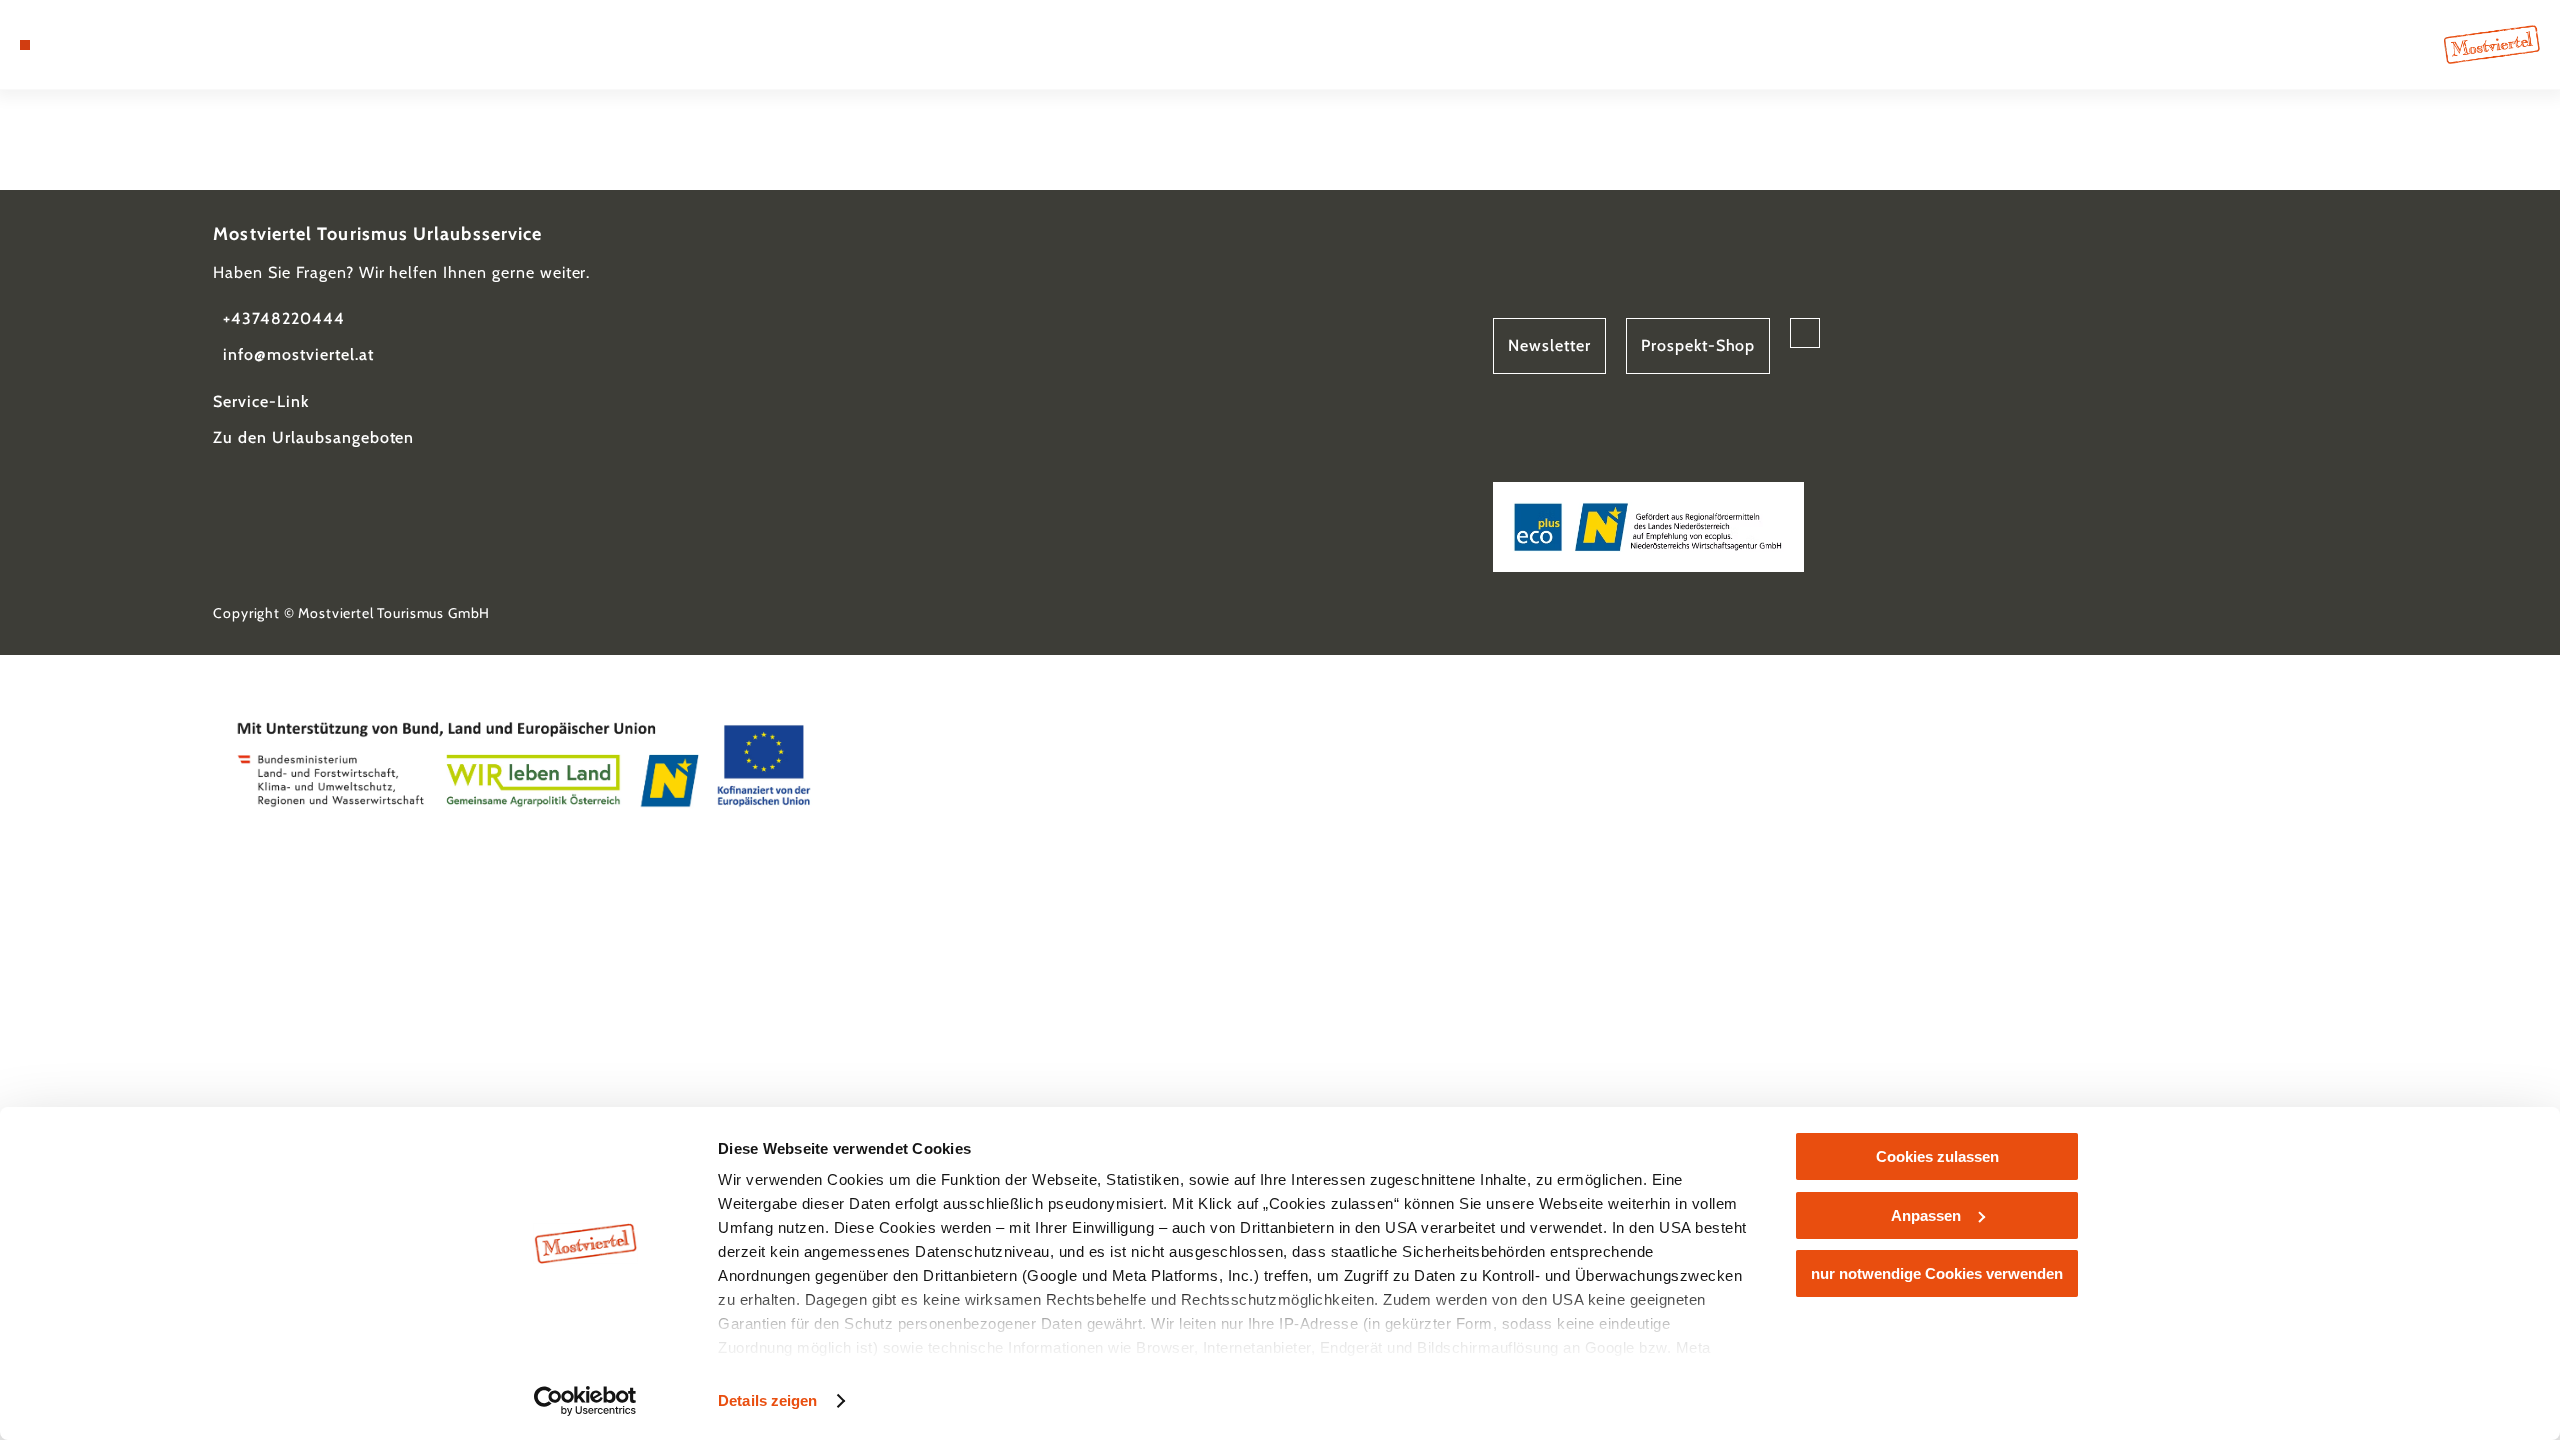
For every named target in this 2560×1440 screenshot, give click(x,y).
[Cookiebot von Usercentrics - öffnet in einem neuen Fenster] (585, 1401)
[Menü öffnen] (25, 45)
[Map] (80, 45)
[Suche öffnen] (140, 45)
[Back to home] (2492, 44)
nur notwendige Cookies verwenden (1937, 1273)
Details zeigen (767, 1400)
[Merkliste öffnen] (110, 45)
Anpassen (1926, 1215)
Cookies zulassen (1937, 1156)
